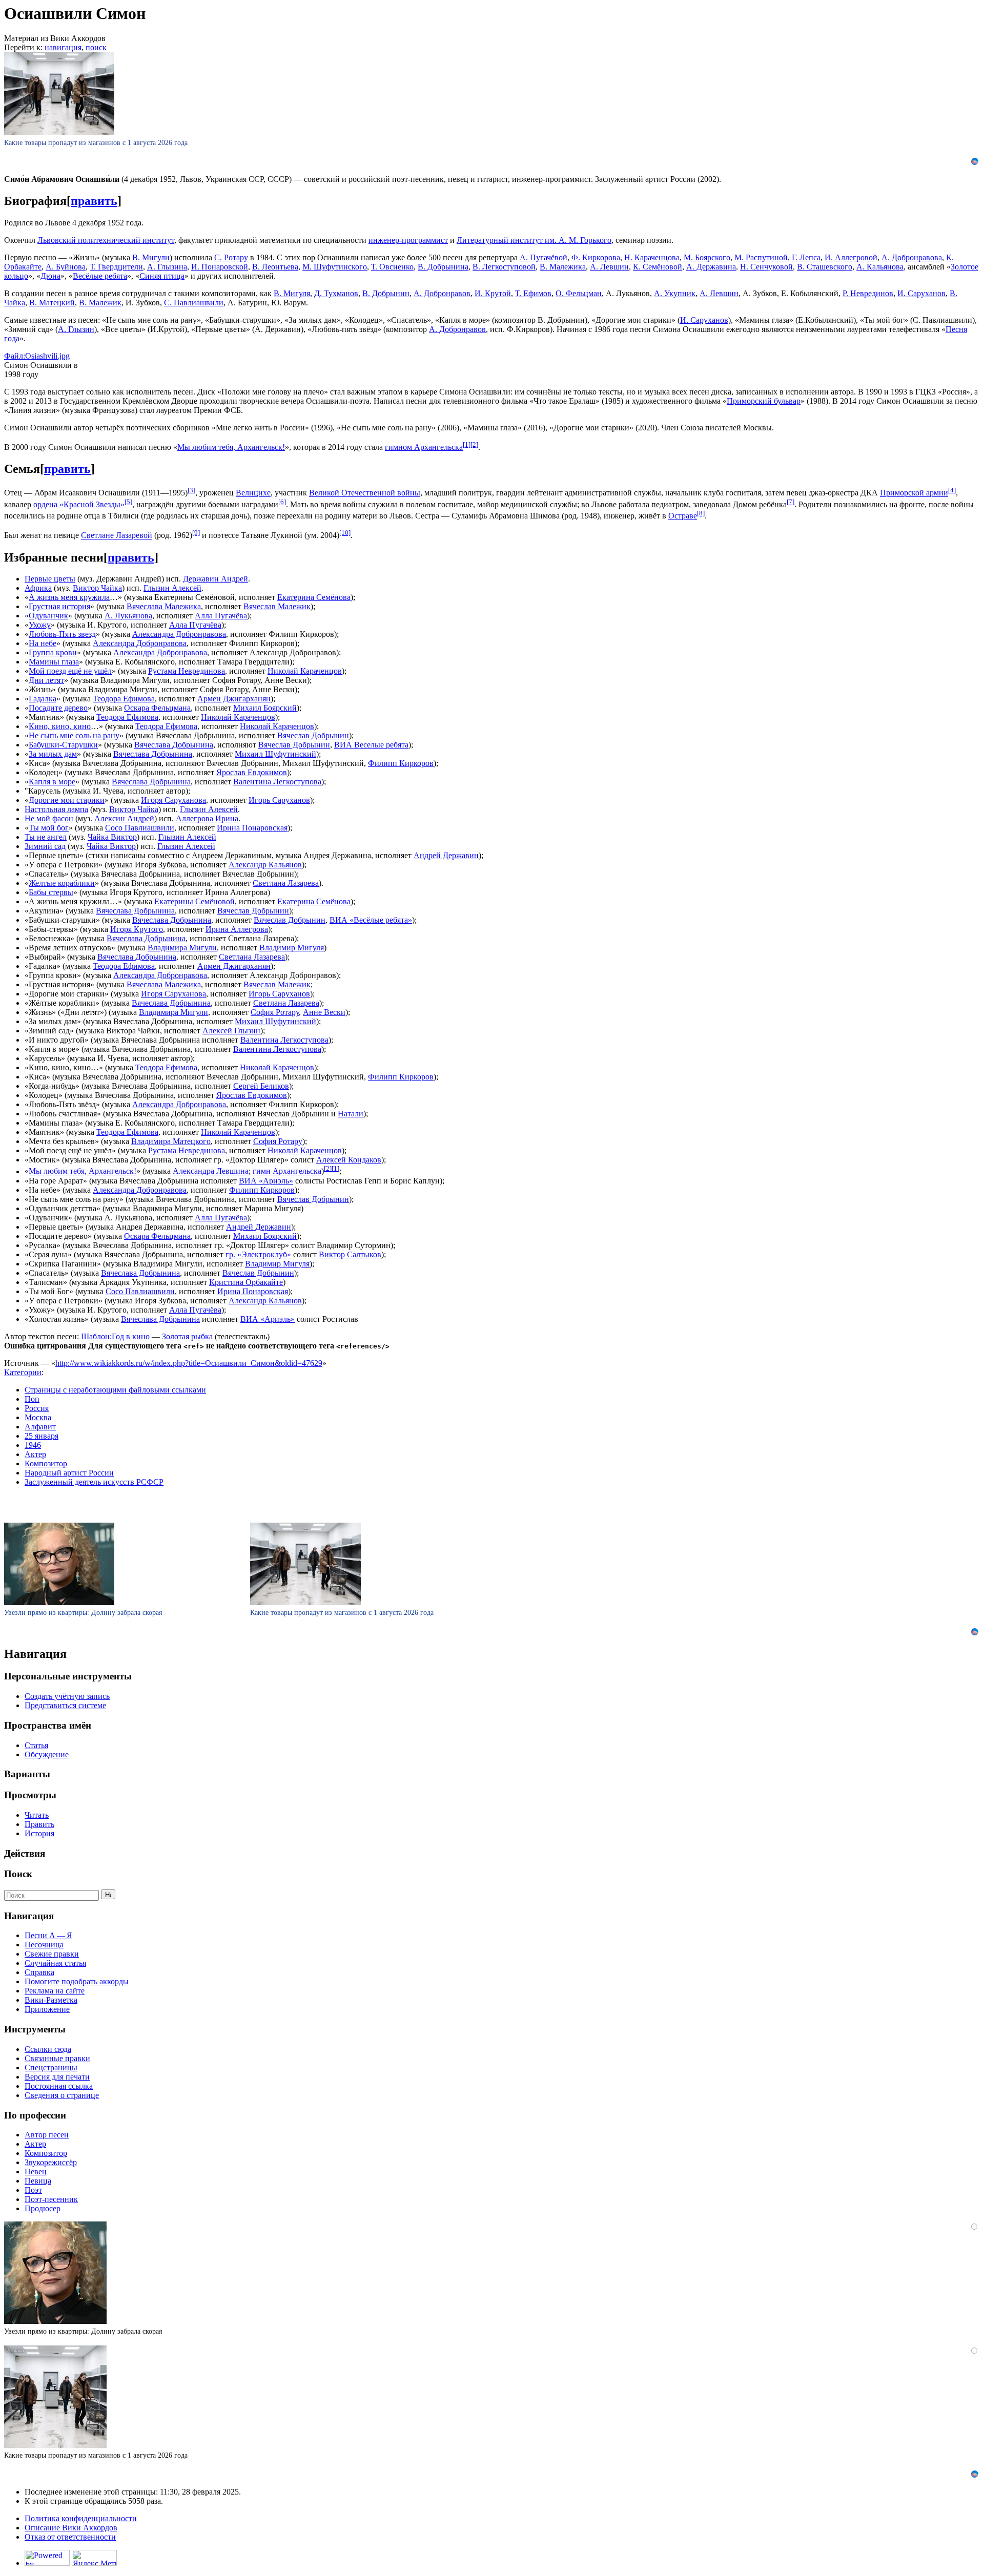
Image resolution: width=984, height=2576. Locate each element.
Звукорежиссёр (51, 2162)
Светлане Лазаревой (117, 536)
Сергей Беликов (261, 1086)
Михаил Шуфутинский (275, 754)
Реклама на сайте (55, 1991)
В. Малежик (100, 303)
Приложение (47, 2009)
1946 (33, 1445)
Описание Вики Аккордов (71, 2528)
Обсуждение (47, 1754)
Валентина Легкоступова (277, 782)
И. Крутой (493, 293)
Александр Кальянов (265, 865)
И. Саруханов (921, 293)
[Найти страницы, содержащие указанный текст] (108, 1894)
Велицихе (253, 493)
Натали (351, 1114)
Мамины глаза (54, 662)
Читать (37, 1815)
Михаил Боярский (265, 708)
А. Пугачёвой (544, 257)
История (39, 1833)
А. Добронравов (442, 293)
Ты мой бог (49, 828)
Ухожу (40, 625)
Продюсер (43, 2208)
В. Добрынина (443, 267)
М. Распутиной (761, 257)
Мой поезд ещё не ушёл (70, 671)
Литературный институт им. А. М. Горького (534, 240)
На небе (43, 643)
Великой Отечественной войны (365, 493)
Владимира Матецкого (171, 1141)
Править (39, 1824)
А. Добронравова (912, 257)
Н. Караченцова (652, 257)
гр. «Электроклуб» (258, 1254)
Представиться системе (65, 1705)
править (94, 201)
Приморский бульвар (764, 401)
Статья (36, 1745)
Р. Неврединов (868, 293)
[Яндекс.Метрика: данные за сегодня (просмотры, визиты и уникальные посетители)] (94, 2558)
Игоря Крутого (137, 929)
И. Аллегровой (851, 257)
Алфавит (40, 1427)
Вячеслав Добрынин (313, 735)
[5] (128, 502)
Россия (37, 1408)
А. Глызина (167, 267)
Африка (38, 588)
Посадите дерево (58, 708)
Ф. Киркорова (596, 257)
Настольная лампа (56, 809)
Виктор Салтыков (350, 1254)
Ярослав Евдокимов (252, 772)
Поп (32, 1399)
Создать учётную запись (67, 1696)
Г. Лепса (806, 257)
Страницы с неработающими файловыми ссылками (115, 1390)
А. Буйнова (66, 267)
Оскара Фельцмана (157, 708)
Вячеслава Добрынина (174, 745)
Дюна (50, 276)
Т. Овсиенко (392, 267)
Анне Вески (324, 1012)
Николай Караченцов (305, 671)
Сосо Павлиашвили (140, 828)
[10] (345, 533)
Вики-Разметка (51, 2000)
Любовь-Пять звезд (62, 634)
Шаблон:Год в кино (115, 1336)
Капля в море (52, 782)
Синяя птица (162, 276)
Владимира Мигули (182, 948)
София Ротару (275, 1012)
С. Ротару (231, 257)
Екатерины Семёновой (194, 901)
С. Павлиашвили (194, 303)
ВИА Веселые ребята (371, 745)
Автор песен (47, 2135)
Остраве (683, 516)
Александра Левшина (211, 1171)
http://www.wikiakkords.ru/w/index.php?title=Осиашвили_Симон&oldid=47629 (189, 1363)
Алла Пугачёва (221, 616)
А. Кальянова (880, 267)
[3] (191, 490)
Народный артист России (69, 1473)
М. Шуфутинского (335, 267)
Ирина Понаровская (252, 828)
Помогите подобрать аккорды (77, 1981)
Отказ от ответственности (70, 2537)
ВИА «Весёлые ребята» (371, 920)
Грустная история (59, 606)
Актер (35, 1454)
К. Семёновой (658, 267)
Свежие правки (52, 1954)
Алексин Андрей (124, 818)
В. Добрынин (386, 293)
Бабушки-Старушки (63, 745)
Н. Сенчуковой (766, 267)
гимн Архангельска (287, 1171)
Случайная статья (55, 1963)
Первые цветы (50, 579)
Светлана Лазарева (286, 883)
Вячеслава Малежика (164, 606)
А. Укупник (675, 293)
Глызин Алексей (172, 588)
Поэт (33, 2190)
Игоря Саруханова (173, 800)
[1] (467, 444)
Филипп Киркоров (401, 763)
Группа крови (53, 652)
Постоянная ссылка (59, 2086)
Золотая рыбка (187, 1336)
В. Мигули (151, 257)
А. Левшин (609, 267)
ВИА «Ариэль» (266, 1181)
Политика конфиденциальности (81, 2518)
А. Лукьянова (128, 616)
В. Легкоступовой (504, 267)
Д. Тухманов (336, 293)
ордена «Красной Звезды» (79, 504)
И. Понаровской (220, 267)
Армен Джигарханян (234, 699)
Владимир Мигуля (292, 948)
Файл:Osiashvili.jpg (37, 356)
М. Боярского (707, 257)
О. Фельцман (579, 293)
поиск (96, 47)
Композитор (46, 1463)
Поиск (18, 1874)
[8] (701, 513)
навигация (63, 47)
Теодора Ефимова (124, 699)
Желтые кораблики (62, 883)
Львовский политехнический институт (106, 240)
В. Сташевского (825, 267)
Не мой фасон (49, 818)
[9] (196, 533)
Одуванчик (48, 616)
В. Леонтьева (275, 267)
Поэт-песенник (51, 2199)
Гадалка (43, 699)
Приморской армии (914, 493)
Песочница (44, 1945)
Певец (36, 2172)
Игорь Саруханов (279, 800)
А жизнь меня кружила (69, 597)
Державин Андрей (216, 579)
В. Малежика (563, 267)
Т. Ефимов (533, 293)
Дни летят (46, 680)
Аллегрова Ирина (207, 818)
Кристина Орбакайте (246, 1282)
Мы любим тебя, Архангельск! (231, 447)
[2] (474, 444)
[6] (282, 502)
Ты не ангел (46, 837)
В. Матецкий (52, 303)
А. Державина (711, 267)
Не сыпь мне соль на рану (74, 735)
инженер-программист (408, 240)
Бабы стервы (51, 892)
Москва (38, 1417)
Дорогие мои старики (67, 800)
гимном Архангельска (424, 447)
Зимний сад (45, 846)
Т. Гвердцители (116, 267)
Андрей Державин (446, 855)
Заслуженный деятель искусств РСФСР (94, 1482)
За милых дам (53, 754)
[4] (952, 490)
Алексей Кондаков (349, 1160)
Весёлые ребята (100, 276)
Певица (38, 2181)
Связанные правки (57, 2058)
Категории (23, 1372)
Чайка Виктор (112, 837)
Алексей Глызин (231, 1031)
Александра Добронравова (179, 634)
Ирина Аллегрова (237, 929)
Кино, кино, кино (60, 726)
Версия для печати (57, 2077)
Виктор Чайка (97, 588)
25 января (42, 1436)
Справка (39, 1972)
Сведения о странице (62, 2095)
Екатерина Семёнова (314, 597)
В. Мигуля (292, 293)
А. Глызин (76, 329)
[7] (791, 502)
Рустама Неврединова (187, 671)
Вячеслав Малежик (277, 606)
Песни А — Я (48, 1935)
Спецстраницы (51, 2068)
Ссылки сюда (48, 2049)
